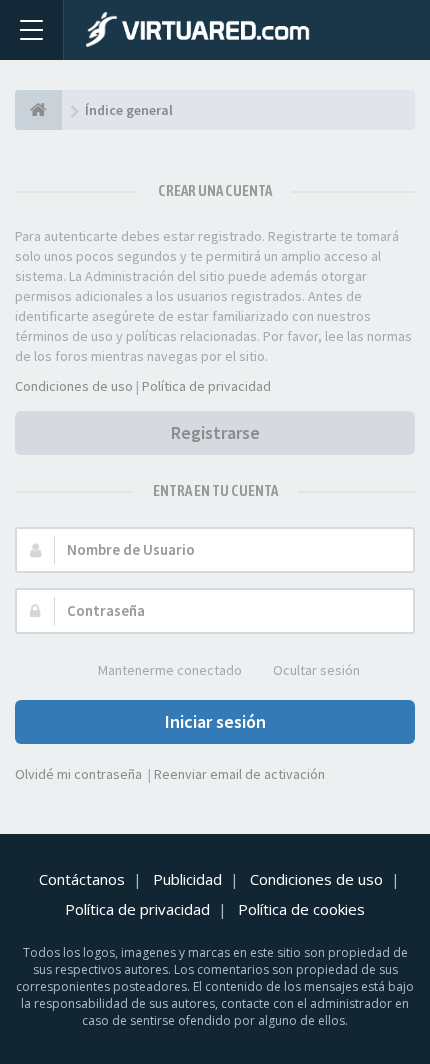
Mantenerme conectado (170, 670)
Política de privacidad (206, 386)
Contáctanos (82, 879)
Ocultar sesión (316, 670)
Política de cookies (301, 909)
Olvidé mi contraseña (78, 774)
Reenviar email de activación (239, 774)
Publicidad (187, 879)
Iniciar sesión (215, 721)
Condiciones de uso (74, 386)
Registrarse (215, 432)
